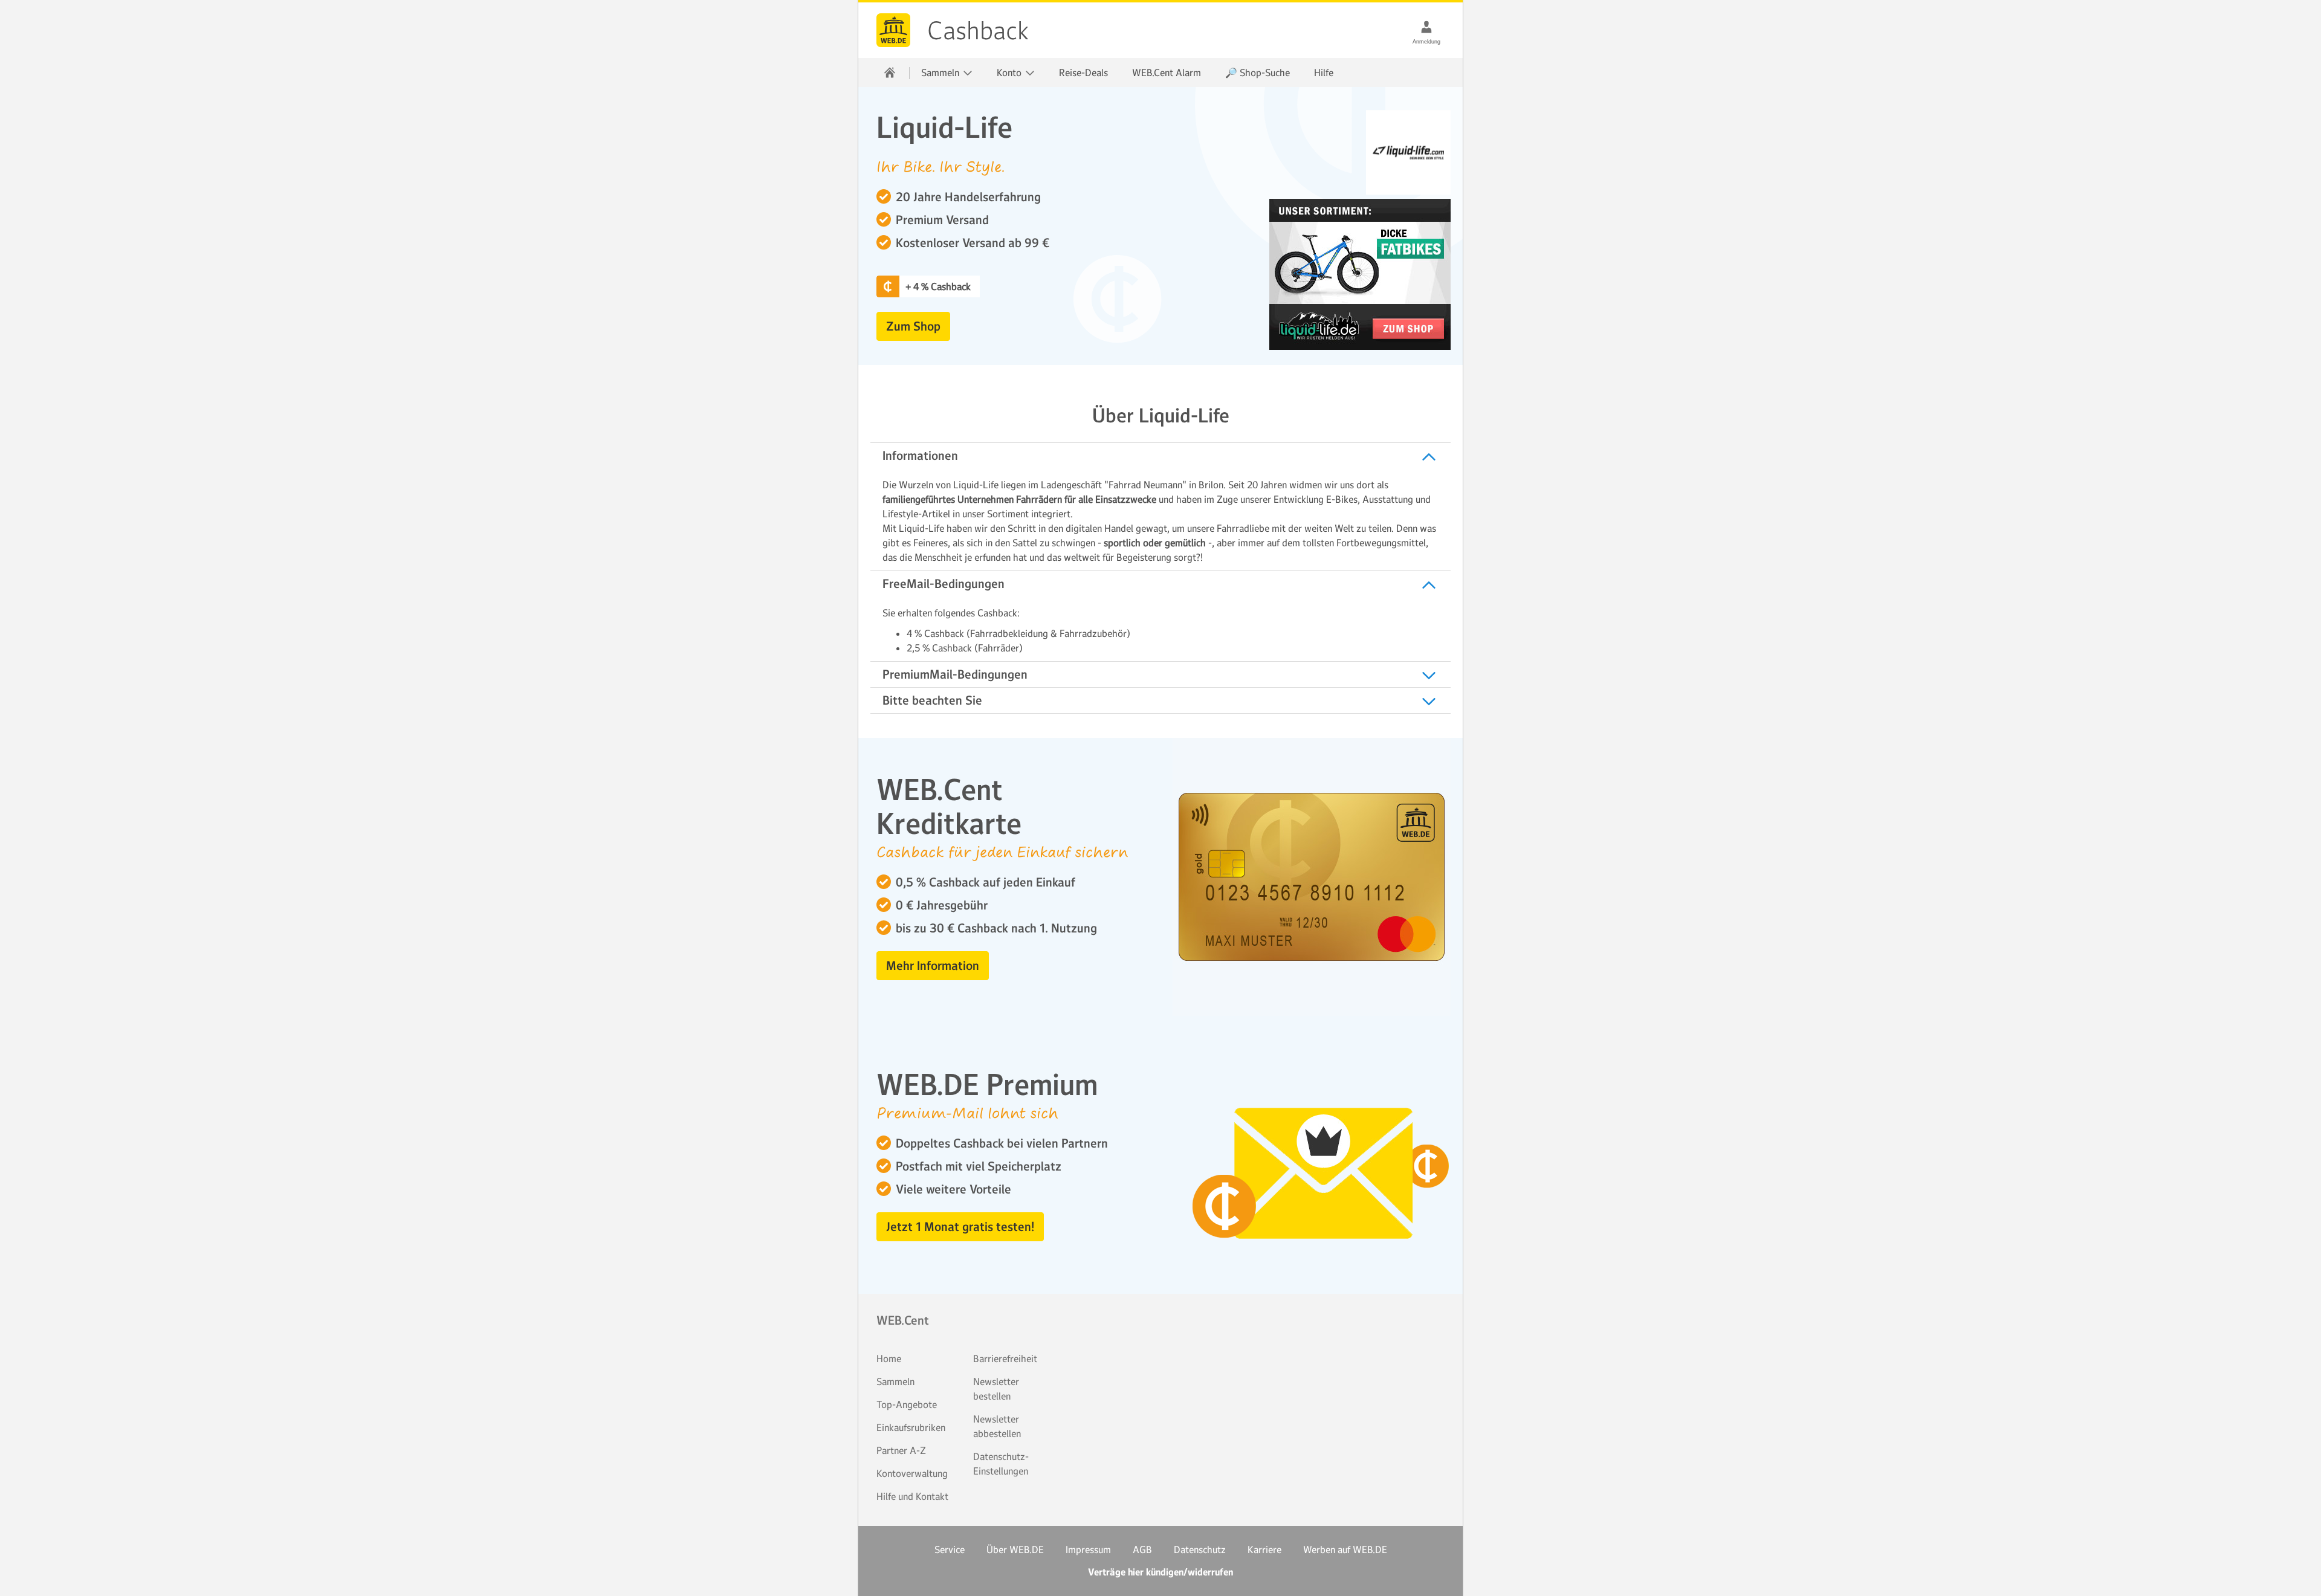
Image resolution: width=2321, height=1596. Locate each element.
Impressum (1088, 1549)
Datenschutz (1200, 1549)
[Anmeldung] (1426, 27)
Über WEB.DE (1015, 1549)
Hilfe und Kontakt (912, 1496)
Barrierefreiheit (1005, 1359)
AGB (1142, 1549)
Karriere (1264, 1549)
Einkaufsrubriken (911, 1427)
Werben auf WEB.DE (1345, 1549)
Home (889, 1359)
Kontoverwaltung (912, 1473)
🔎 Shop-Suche (1258, 73)
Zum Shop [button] (913, 326)
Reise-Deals (1083, 73)
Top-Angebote (907, 1404)
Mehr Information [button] (933, 966)
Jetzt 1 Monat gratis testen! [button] (960, 1227)
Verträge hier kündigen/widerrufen (1160, 1572)
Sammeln (895, 1381)
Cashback (893, 30)
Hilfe (1324, 73)
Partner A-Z (901, 1450)
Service (950, 1549)
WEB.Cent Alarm (1167, 73)
